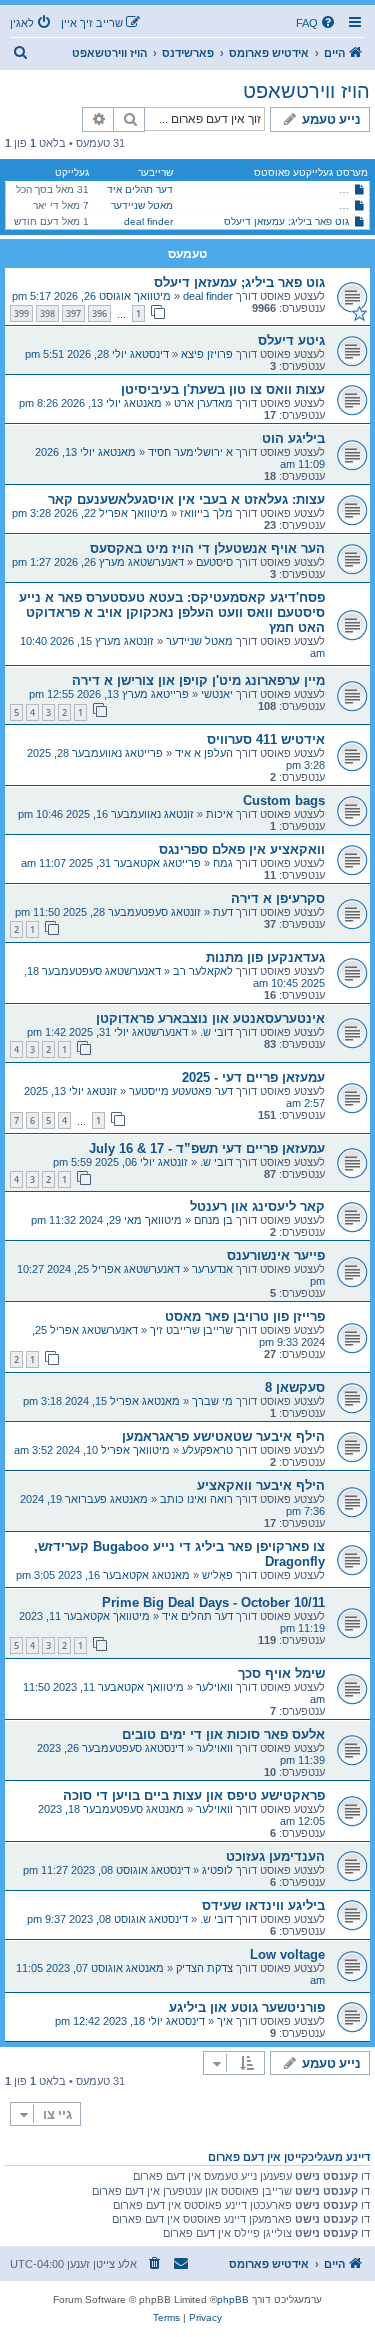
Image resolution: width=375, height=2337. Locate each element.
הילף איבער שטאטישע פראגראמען (223, 1436)
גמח (223, 863)
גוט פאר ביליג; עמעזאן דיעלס (286, 221)
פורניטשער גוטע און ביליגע (247, 2007)
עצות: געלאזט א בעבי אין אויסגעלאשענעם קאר (186, 499)
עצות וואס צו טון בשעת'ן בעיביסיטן (223, 389)
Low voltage (287, 1954)
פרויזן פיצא (207, 354)
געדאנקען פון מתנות (265, 957)
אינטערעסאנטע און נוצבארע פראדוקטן (210, 1018)
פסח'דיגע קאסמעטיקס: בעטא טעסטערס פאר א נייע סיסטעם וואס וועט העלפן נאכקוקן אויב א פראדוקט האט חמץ (172, 612)
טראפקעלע (207, 1450)
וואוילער (214, 1687)
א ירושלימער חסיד (190, 452)
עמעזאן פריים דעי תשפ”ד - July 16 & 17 (207, 1148)
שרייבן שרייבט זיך (191, 1330)
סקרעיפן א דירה (278, 898)
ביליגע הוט (293, 438)
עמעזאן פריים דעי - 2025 (253, 1077)
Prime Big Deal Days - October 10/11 (213, 1602)
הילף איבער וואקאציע (261, 1485)
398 (47, 313)
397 (73, 313)
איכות (219, 814)
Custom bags (284, 800)
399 (21, 313)
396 (99, 313)
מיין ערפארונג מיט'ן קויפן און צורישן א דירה (198, 680)
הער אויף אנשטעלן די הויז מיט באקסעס (207, 548)
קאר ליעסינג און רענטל (257, 1206)
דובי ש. (216, 1032)
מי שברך (212, 1401)
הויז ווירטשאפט (306, 91)
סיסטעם (214, 562)
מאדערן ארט (203, 403)
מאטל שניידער (142, 205)
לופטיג (217, 1870)
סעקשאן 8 (295, 1387)
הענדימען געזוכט (275, 1856)
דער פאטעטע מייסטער (181, 1091)
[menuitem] (317, 23)
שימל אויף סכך (281, 1673)
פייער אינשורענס (276, 1255)
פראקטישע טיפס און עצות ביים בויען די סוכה (194, 1795)
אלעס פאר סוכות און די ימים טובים (223, 1734)
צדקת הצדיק (204, 1968)
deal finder (148, 221)
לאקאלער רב (203, 971)
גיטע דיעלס (291, 340)
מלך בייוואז (206, 513)
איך (225, 2021)
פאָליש (217, 1575)
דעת (223, 912)
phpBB (233, 2299)
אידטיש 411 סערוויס (266, 739)
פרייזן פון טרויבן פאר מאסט (245, 1316)
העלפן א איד (204, 753)
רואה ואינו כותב (196, 1499)
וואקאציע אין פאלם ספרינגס (242, 849)
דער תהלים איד (140, 189)
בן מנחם (213, 1220)
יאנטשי (217, 694)
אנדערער (212, 1269)
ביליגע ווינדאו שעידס (263, 1905)
